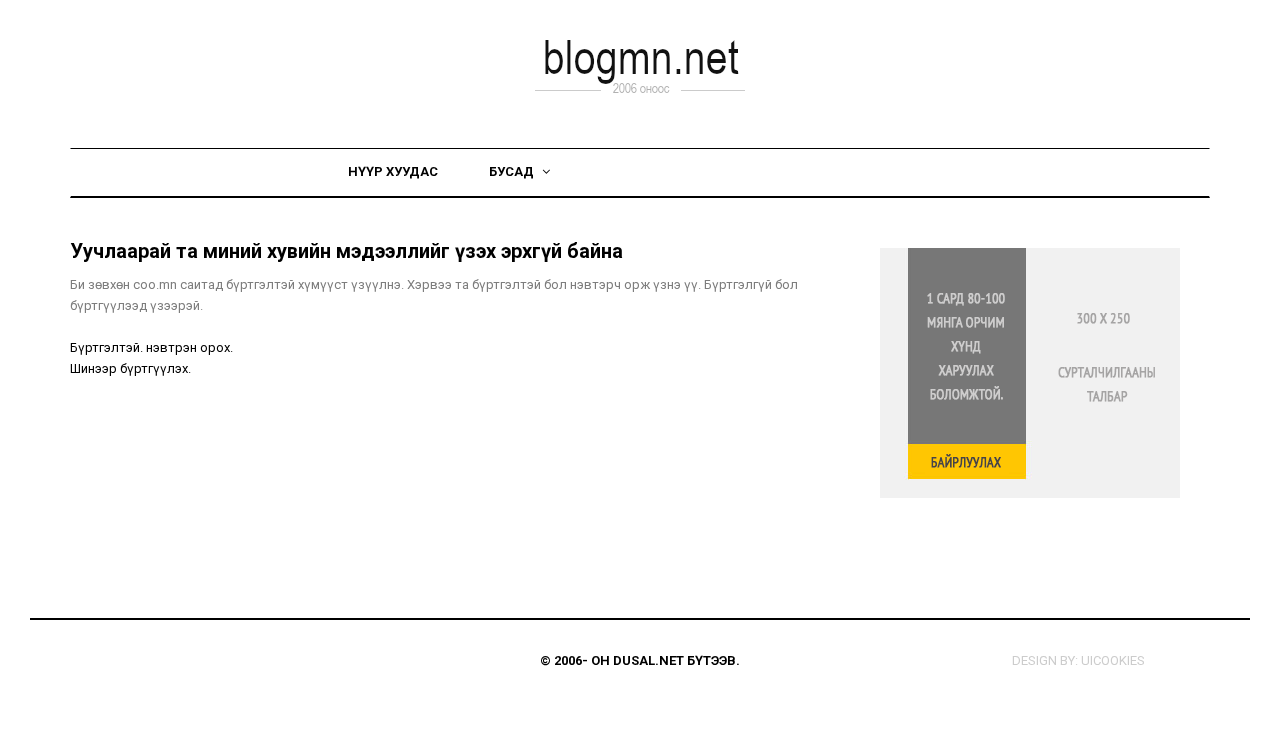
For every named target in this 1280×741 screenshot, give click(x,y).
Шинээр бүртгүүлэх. (130, 368)
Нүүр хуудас (393, 171)
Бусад (513, 171)
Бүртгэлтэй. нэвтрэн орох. (151, 347)
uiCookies (1113, 660)
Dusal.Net (648, 660)
